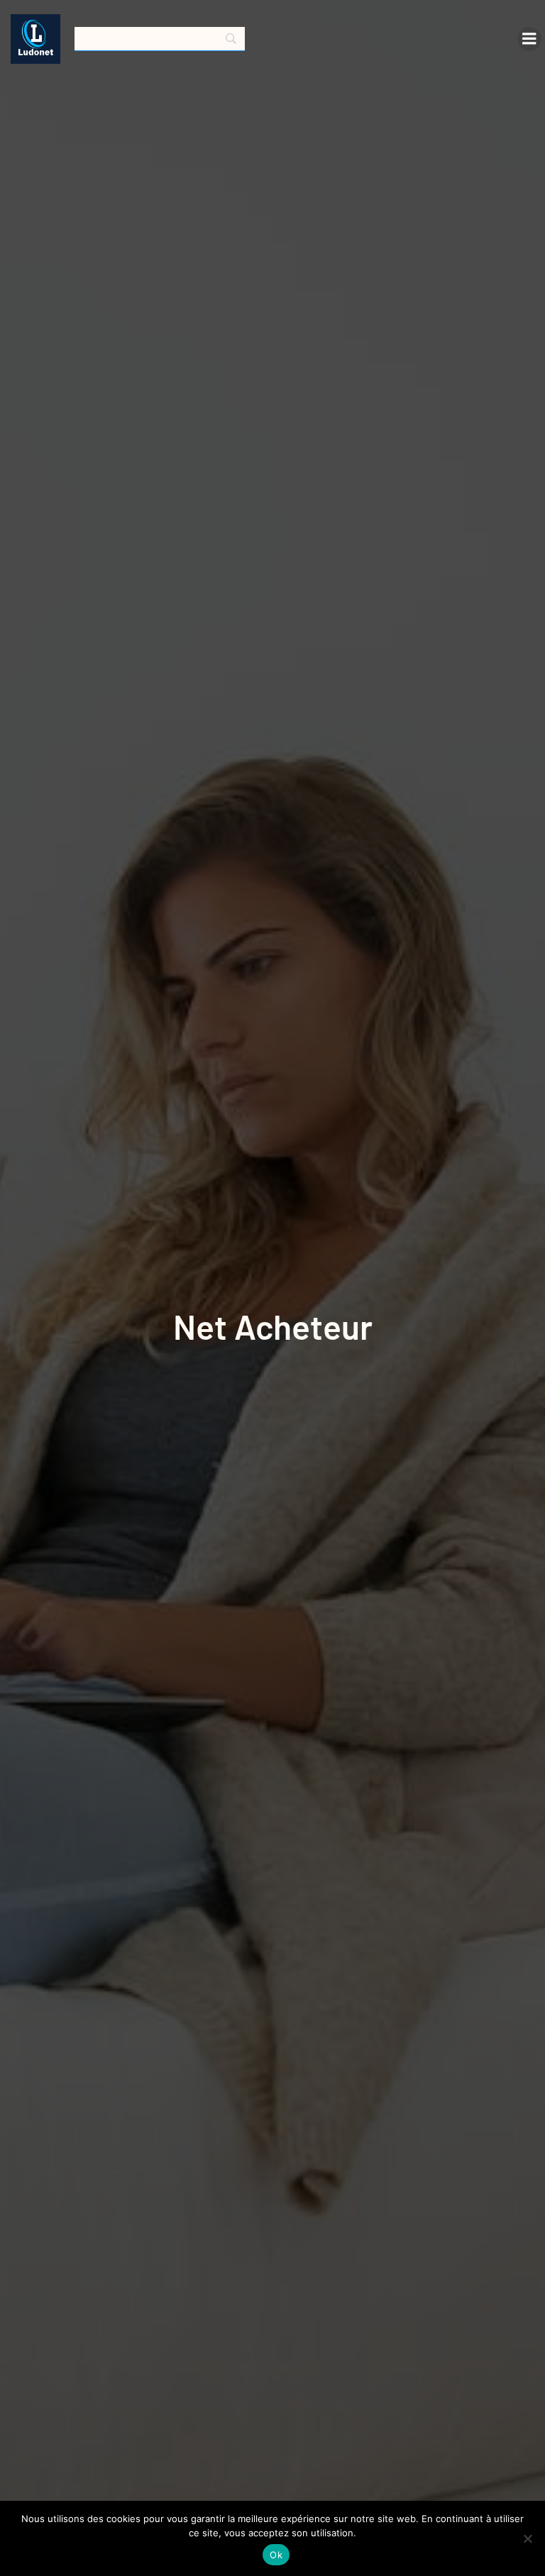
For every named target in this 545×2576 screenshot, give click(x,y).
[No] (527, 2538)
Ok (276, 2555)
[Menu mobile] (529, 39)
